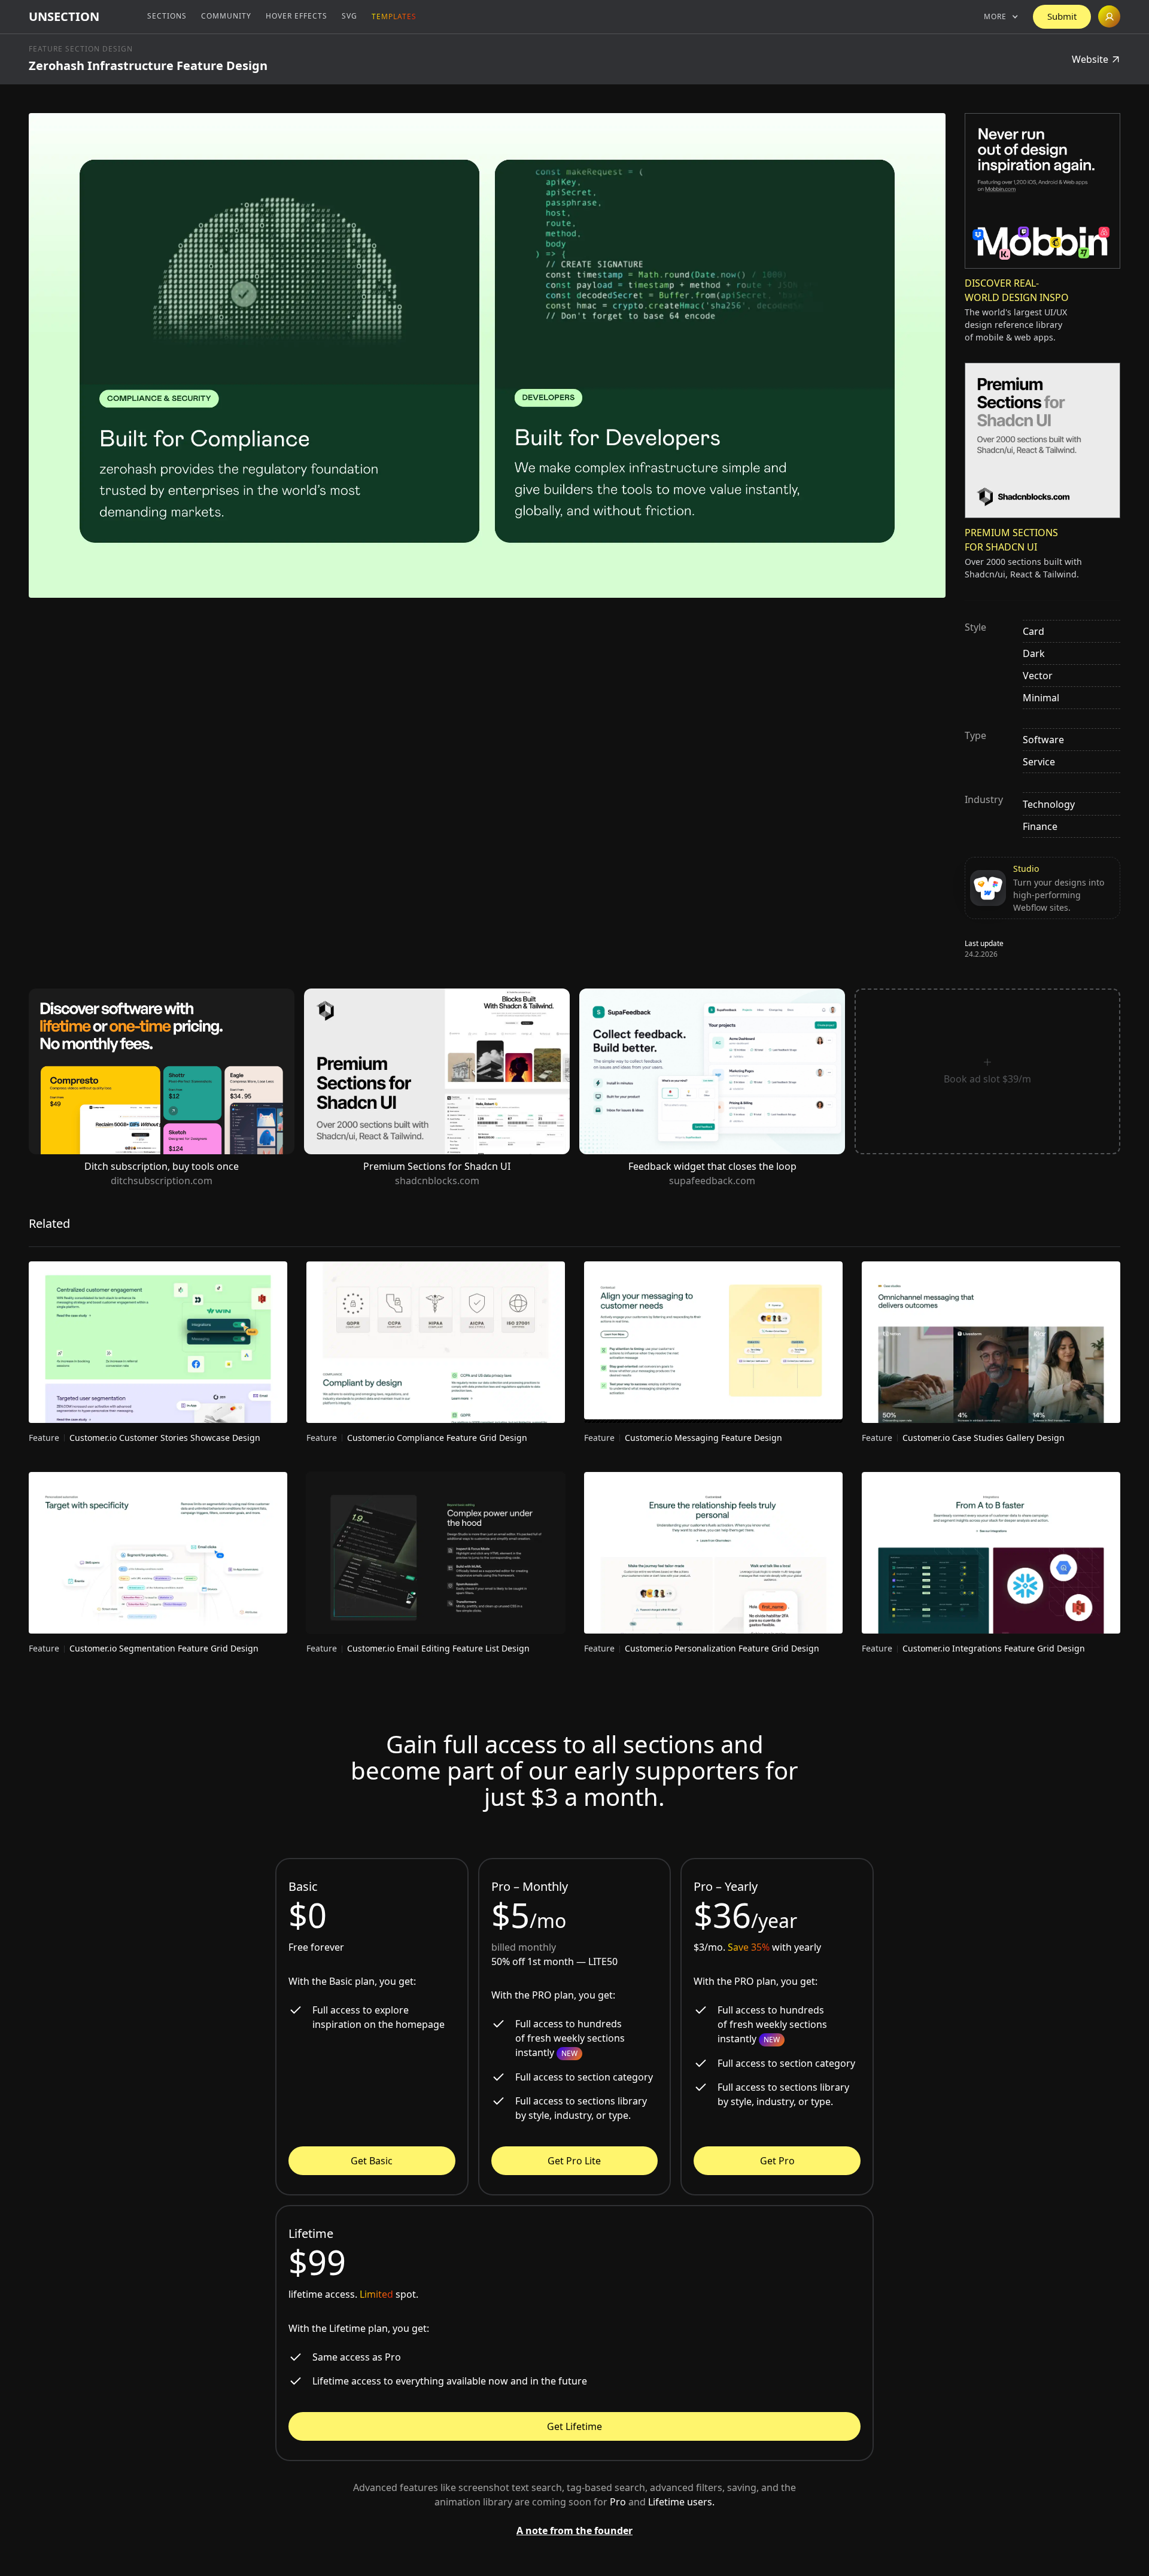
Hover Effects (297, 16)
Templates (394, 16)
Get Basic (372, 2161)
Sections (167, 16)
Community (226, 16)
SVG (349, 16)
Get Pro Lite (574, 2161)
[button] (1001, 17)
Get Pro (777, 2161)
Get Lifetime (574, 2426)
